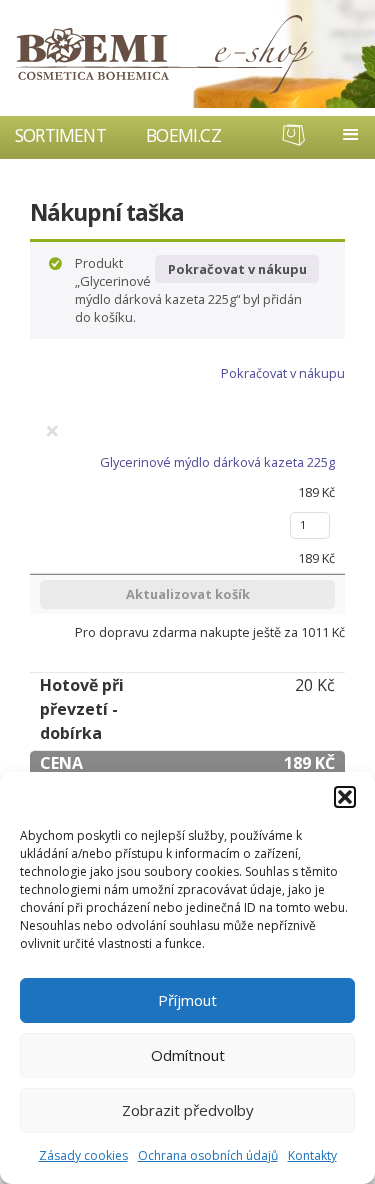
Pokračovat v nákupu (237, 269)
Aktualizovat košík (188, 594)
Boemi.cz (183, 135)
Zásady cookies (83, 1155)
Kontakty (312, 1155)
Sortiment (60, 135)
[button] (345, 797)
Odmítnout (188, 1055)
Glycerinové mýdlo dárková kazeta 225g (217, 462)
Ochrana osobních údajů (208, 1155)
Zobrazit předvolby (188, 1110)
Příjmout (187, 1000)
